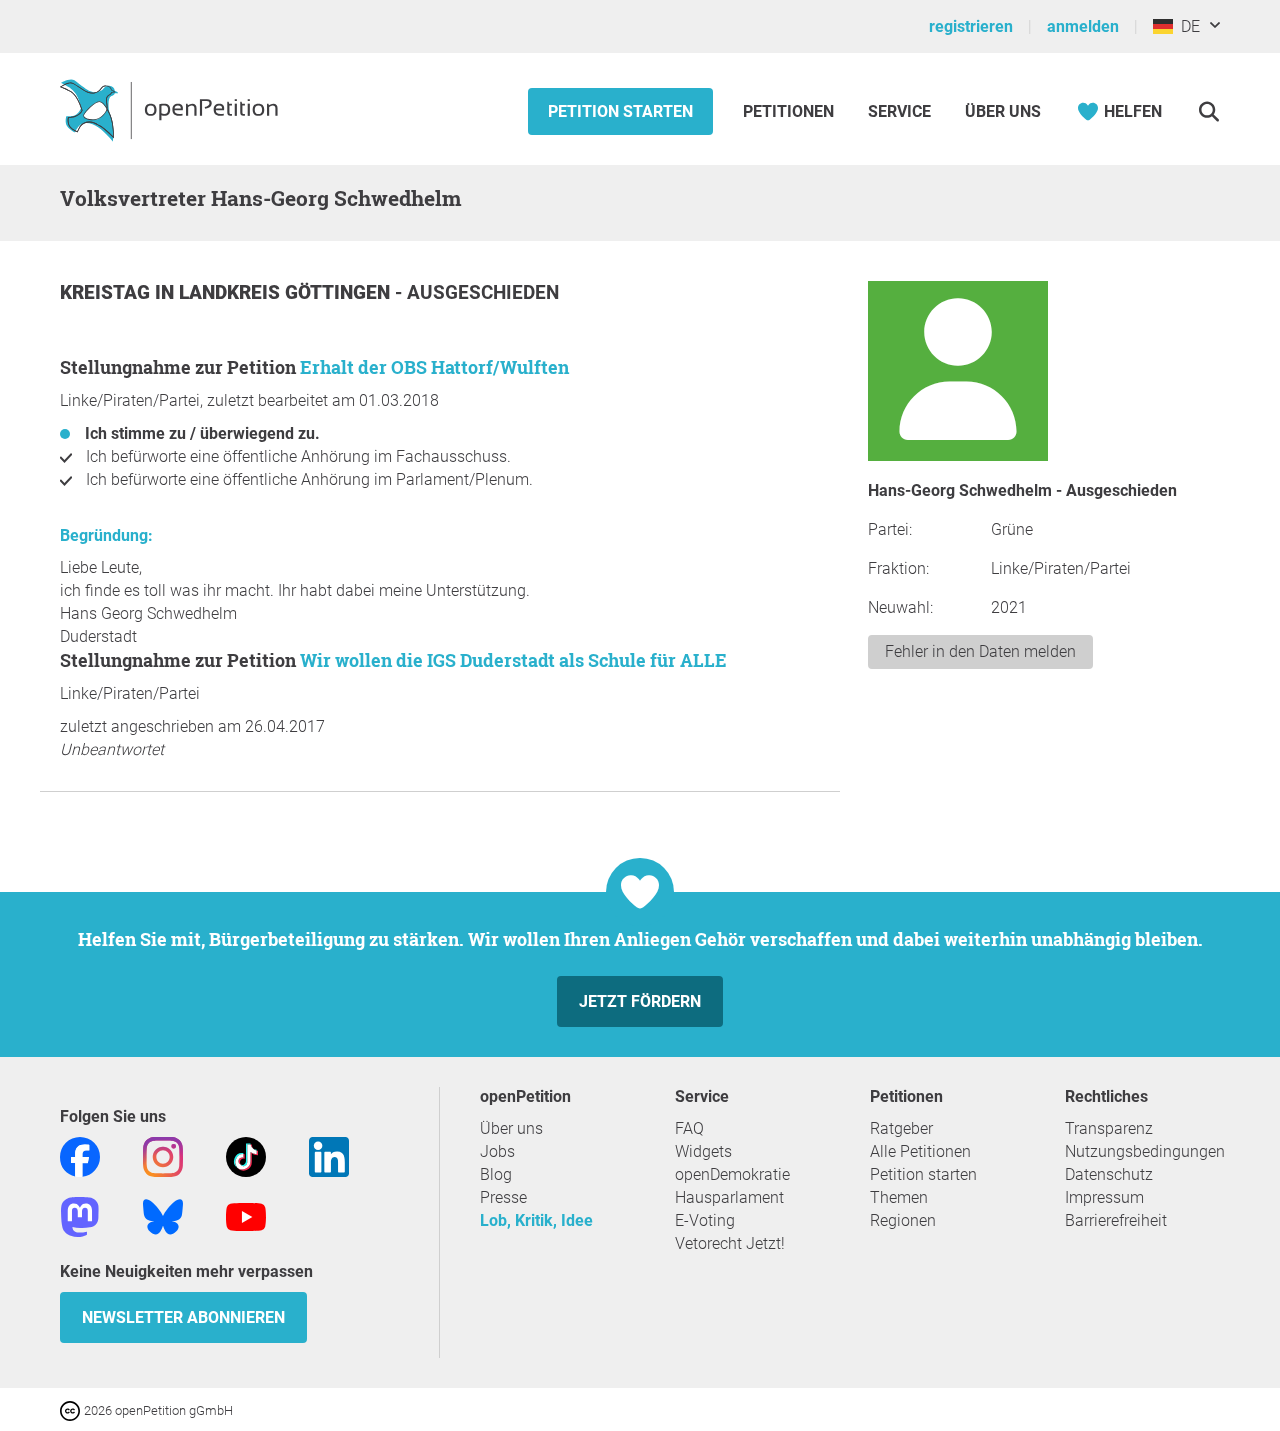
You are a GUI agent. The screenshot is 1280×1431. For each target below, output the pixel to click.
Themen (899, 1197)
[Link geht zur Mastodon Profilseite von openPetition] (80, 1215)
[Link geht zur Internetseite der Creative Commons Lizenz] (72, 1409)
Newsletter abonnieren (183, 1317)
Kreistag (107, 292)
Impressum (1104, 1197)
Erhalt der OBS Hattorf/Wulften (434, 367)
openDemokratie (732, 1174)
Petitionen (790, 111)
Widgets (703, 1151)
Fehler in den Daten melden (980, 651)
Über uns (511, 1128)
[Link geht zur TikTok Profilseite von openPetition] (246, 1155)
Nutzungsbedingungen (1145, 1151)
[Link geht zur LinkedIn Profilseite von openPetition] (329, 1155)
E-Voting (705, 1220)
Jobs (497, 1151)
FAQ (689, 1128)
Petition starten (620, 111)
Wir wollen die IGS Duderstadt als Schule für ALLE (513, 660)
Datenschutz (1109, 1174)
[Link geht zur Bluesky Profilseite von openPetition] (163, 1215)
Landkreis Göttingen (287, 292)
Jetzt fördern (640, 1001)
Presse (503, 1197)
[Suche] (1208, 111)
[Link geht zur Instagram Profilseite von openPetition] (163, 1155)
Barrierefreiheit (1116, 1220)
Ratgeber (901, 1128)
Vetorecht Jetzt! (730, 1243)
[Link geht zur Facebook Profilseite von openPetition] (80, 1155)
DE (1186, 26)
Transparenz (1109, 1128)
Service (899, 111)
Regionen (903, 1220)
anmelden (1083, 26)
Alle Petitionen (920, 1151)
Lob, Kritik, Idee (536, 1220)
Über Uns (1003, 111)
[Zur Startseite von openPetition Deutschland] (171, 109)
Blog (496, 1174)
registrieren (971, 26)
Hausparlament (729, 1197)
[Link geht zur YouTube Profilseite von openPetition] (246, 1215)
